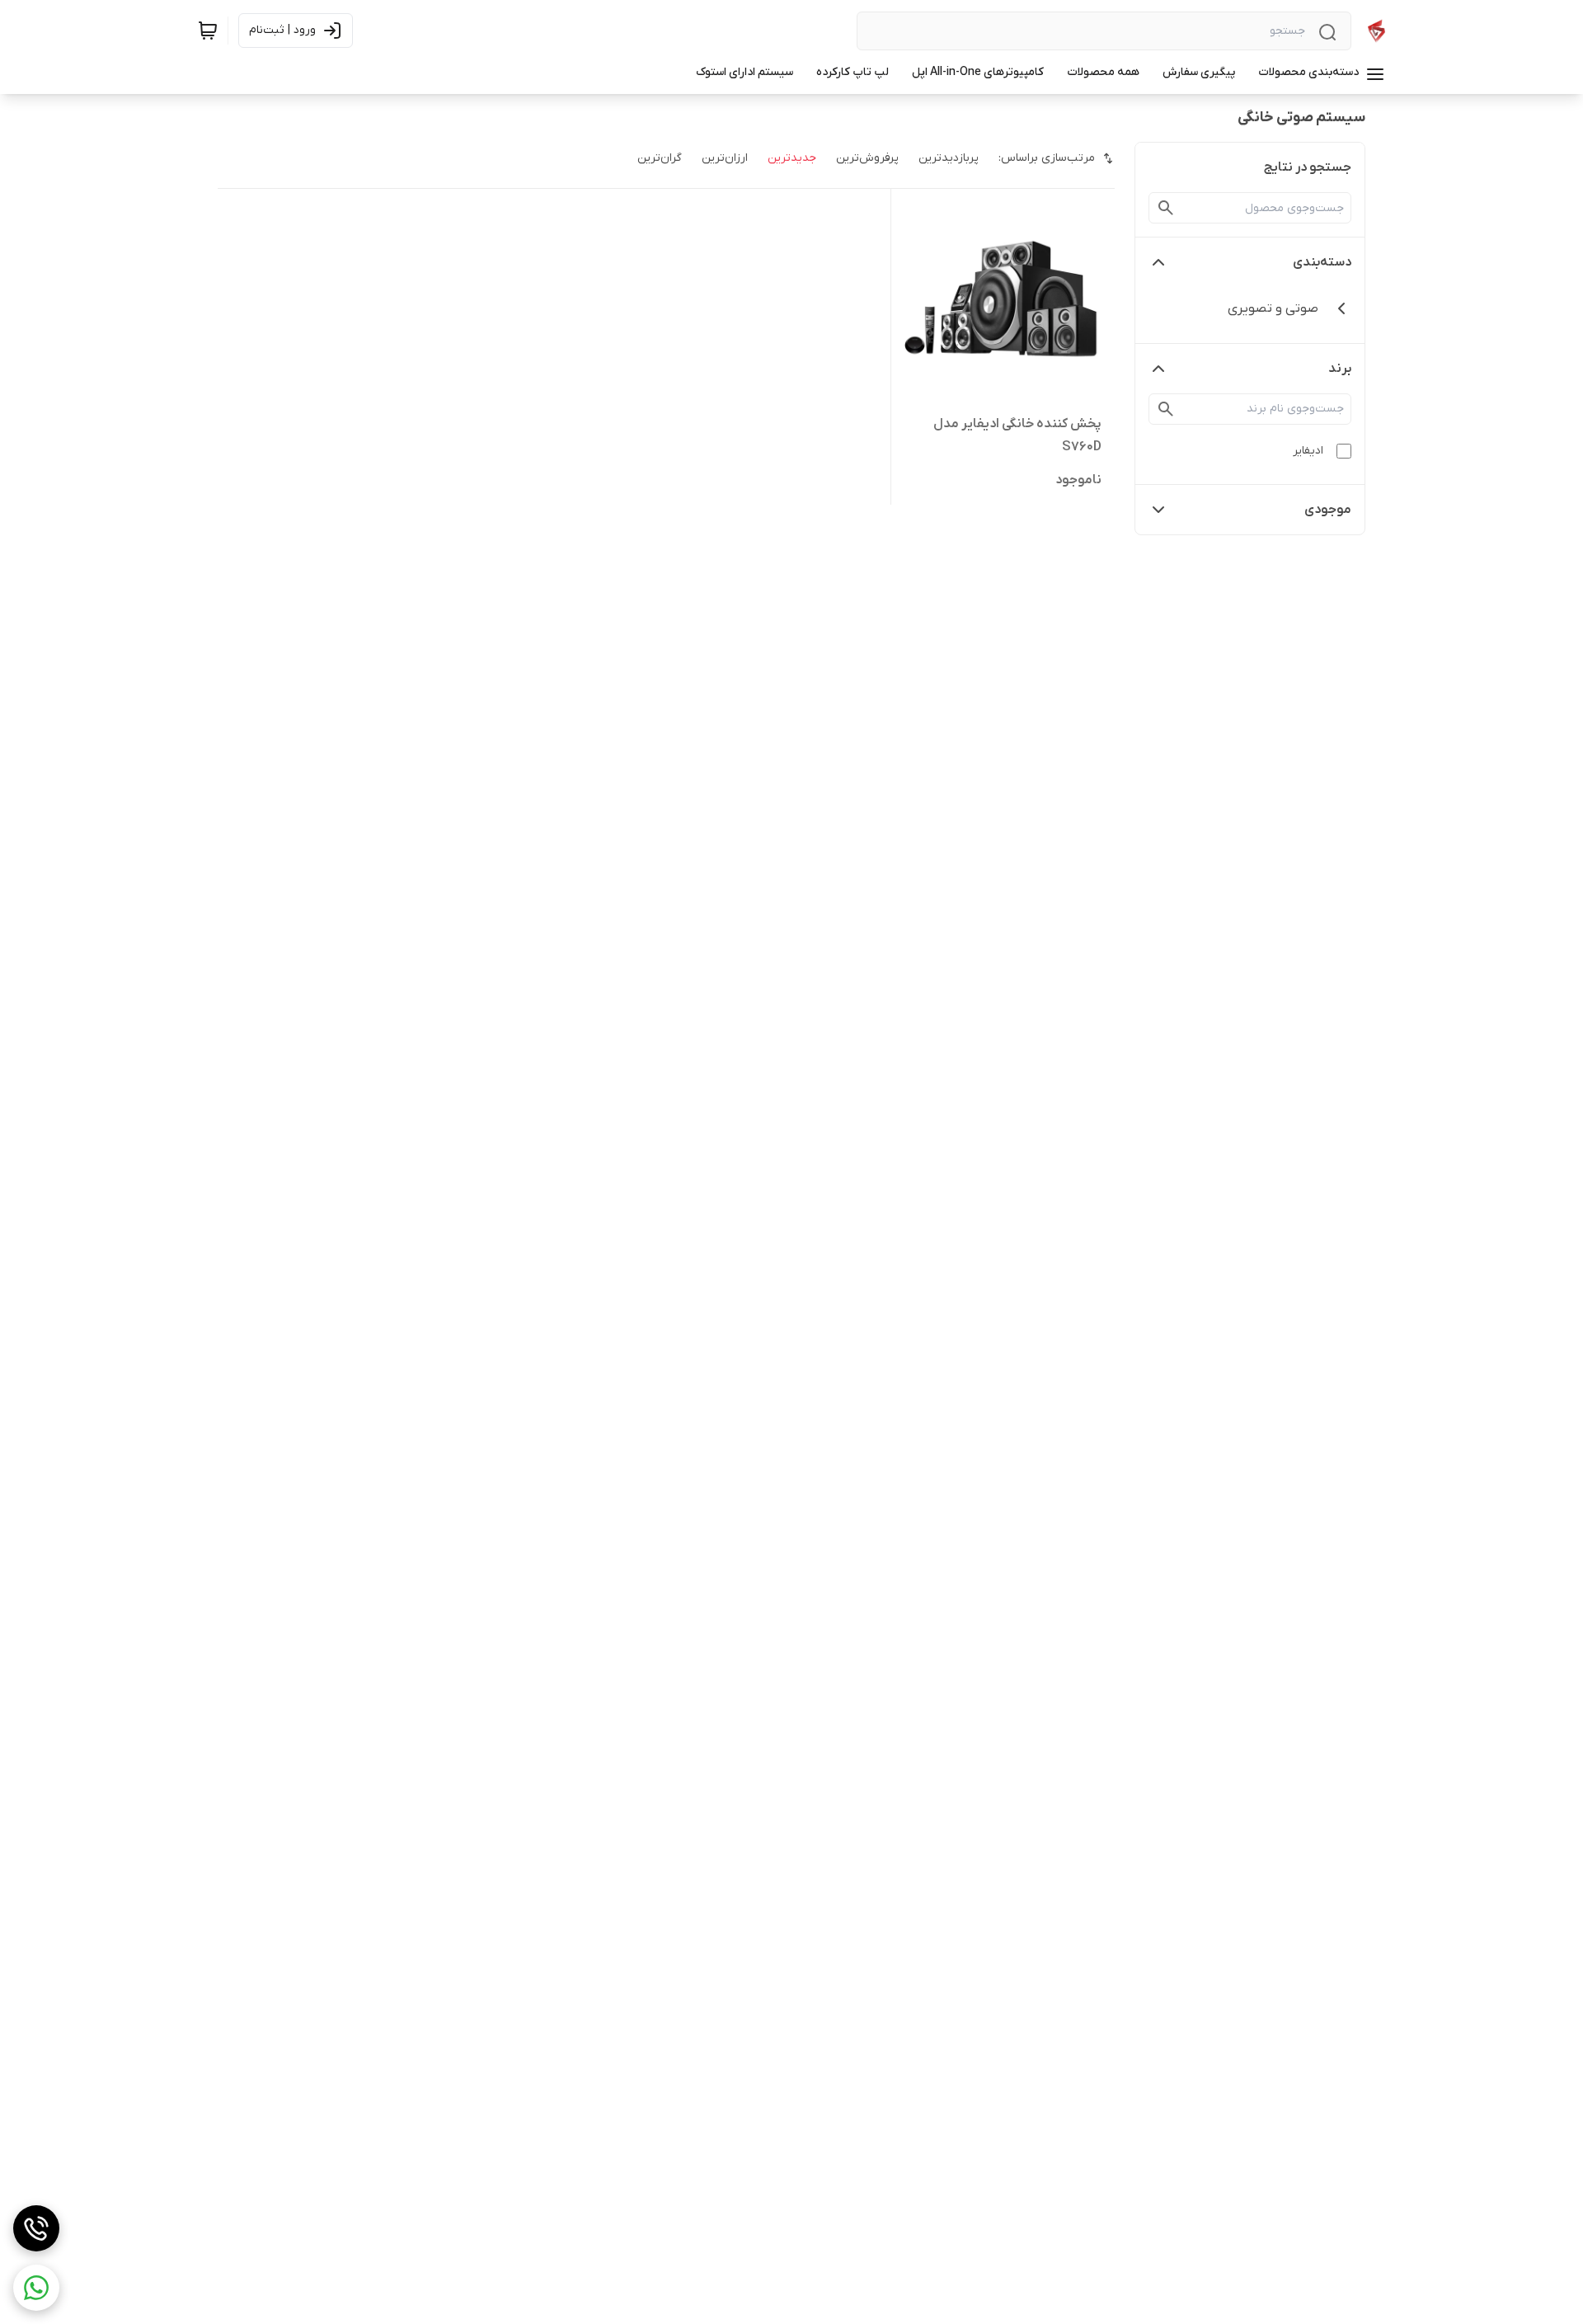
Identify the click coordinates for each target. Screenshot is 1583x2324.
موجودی (1328, 510)
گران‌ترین (660, 158)
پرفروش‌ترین (867, 158)
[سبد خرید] (208, 31)
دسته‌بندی (1322, 262)
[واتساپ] (36, 2288)
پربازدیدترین (949, 158)
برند (1340, 369)
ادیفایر (1308, 451)
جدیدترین (792, 158)
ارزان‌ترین (725, 158)
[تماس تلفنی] (36, 2228)
